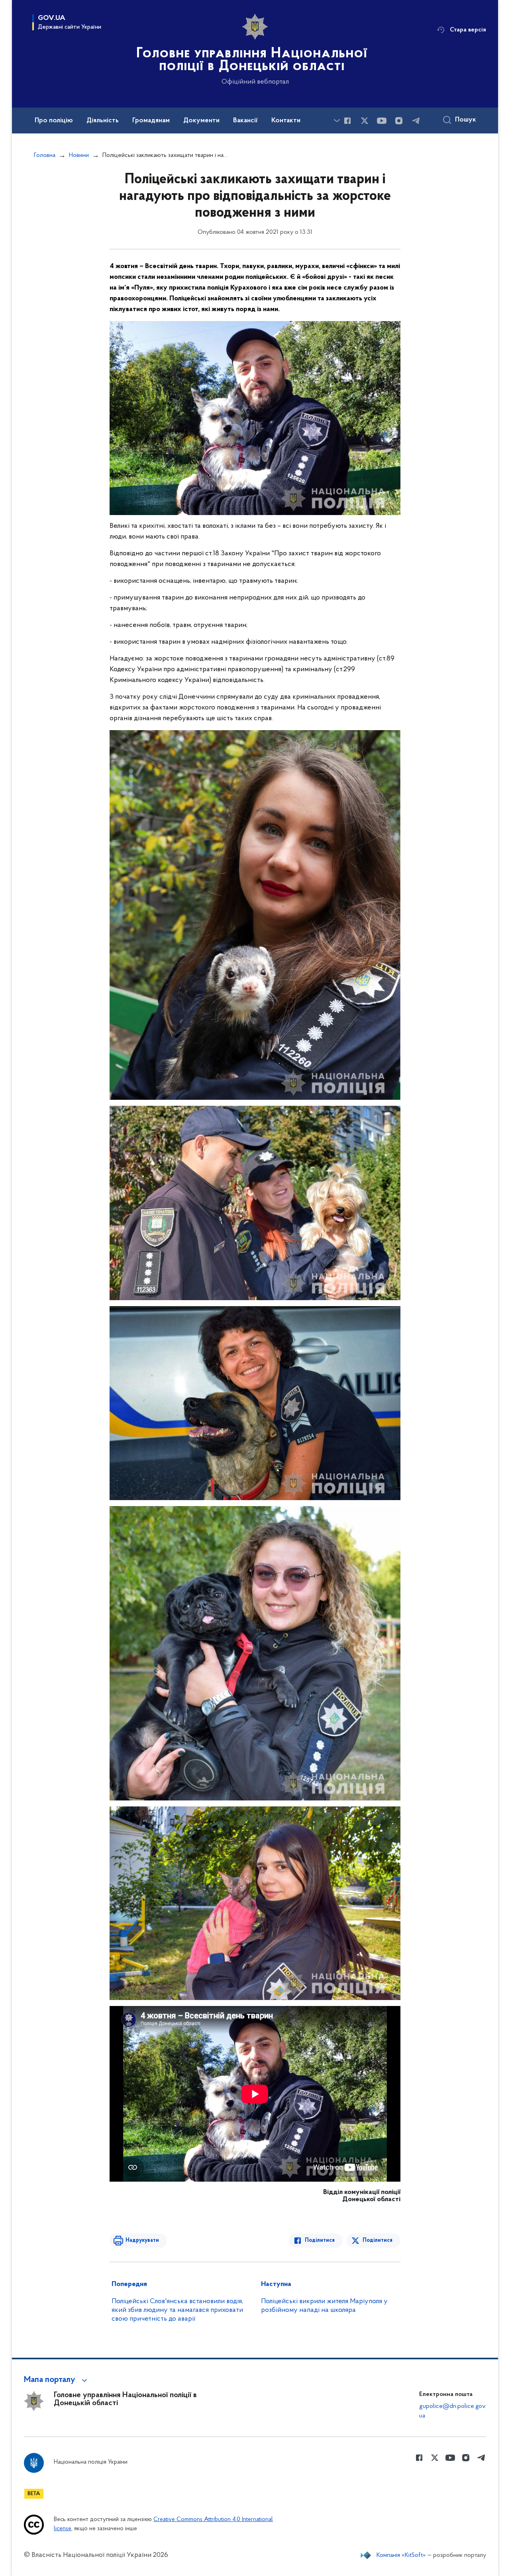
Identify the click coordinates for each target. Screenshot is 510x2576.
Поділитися (320, 2240)
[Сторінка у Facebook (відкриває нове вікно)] (347, 121)
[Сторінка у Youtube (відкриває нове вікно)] (382, 121)
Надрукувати (142, 2240)
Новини (79, 155)
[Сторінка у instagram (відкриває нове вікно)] (399, 121)
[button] (57, 2380)
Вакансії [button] (245, 121)
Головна (45, 155)
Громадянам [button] (151, 121)
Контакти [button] (286, 121)
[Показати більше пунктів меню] (337, 120)
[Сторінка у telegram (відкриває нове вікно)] (416, 121)
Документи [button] (201, 121)
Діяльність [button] (103, 121)
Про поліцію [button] (54, 121)
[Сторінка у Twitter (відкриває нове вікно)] (365, 121)
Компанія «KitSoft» (401, 2555)
